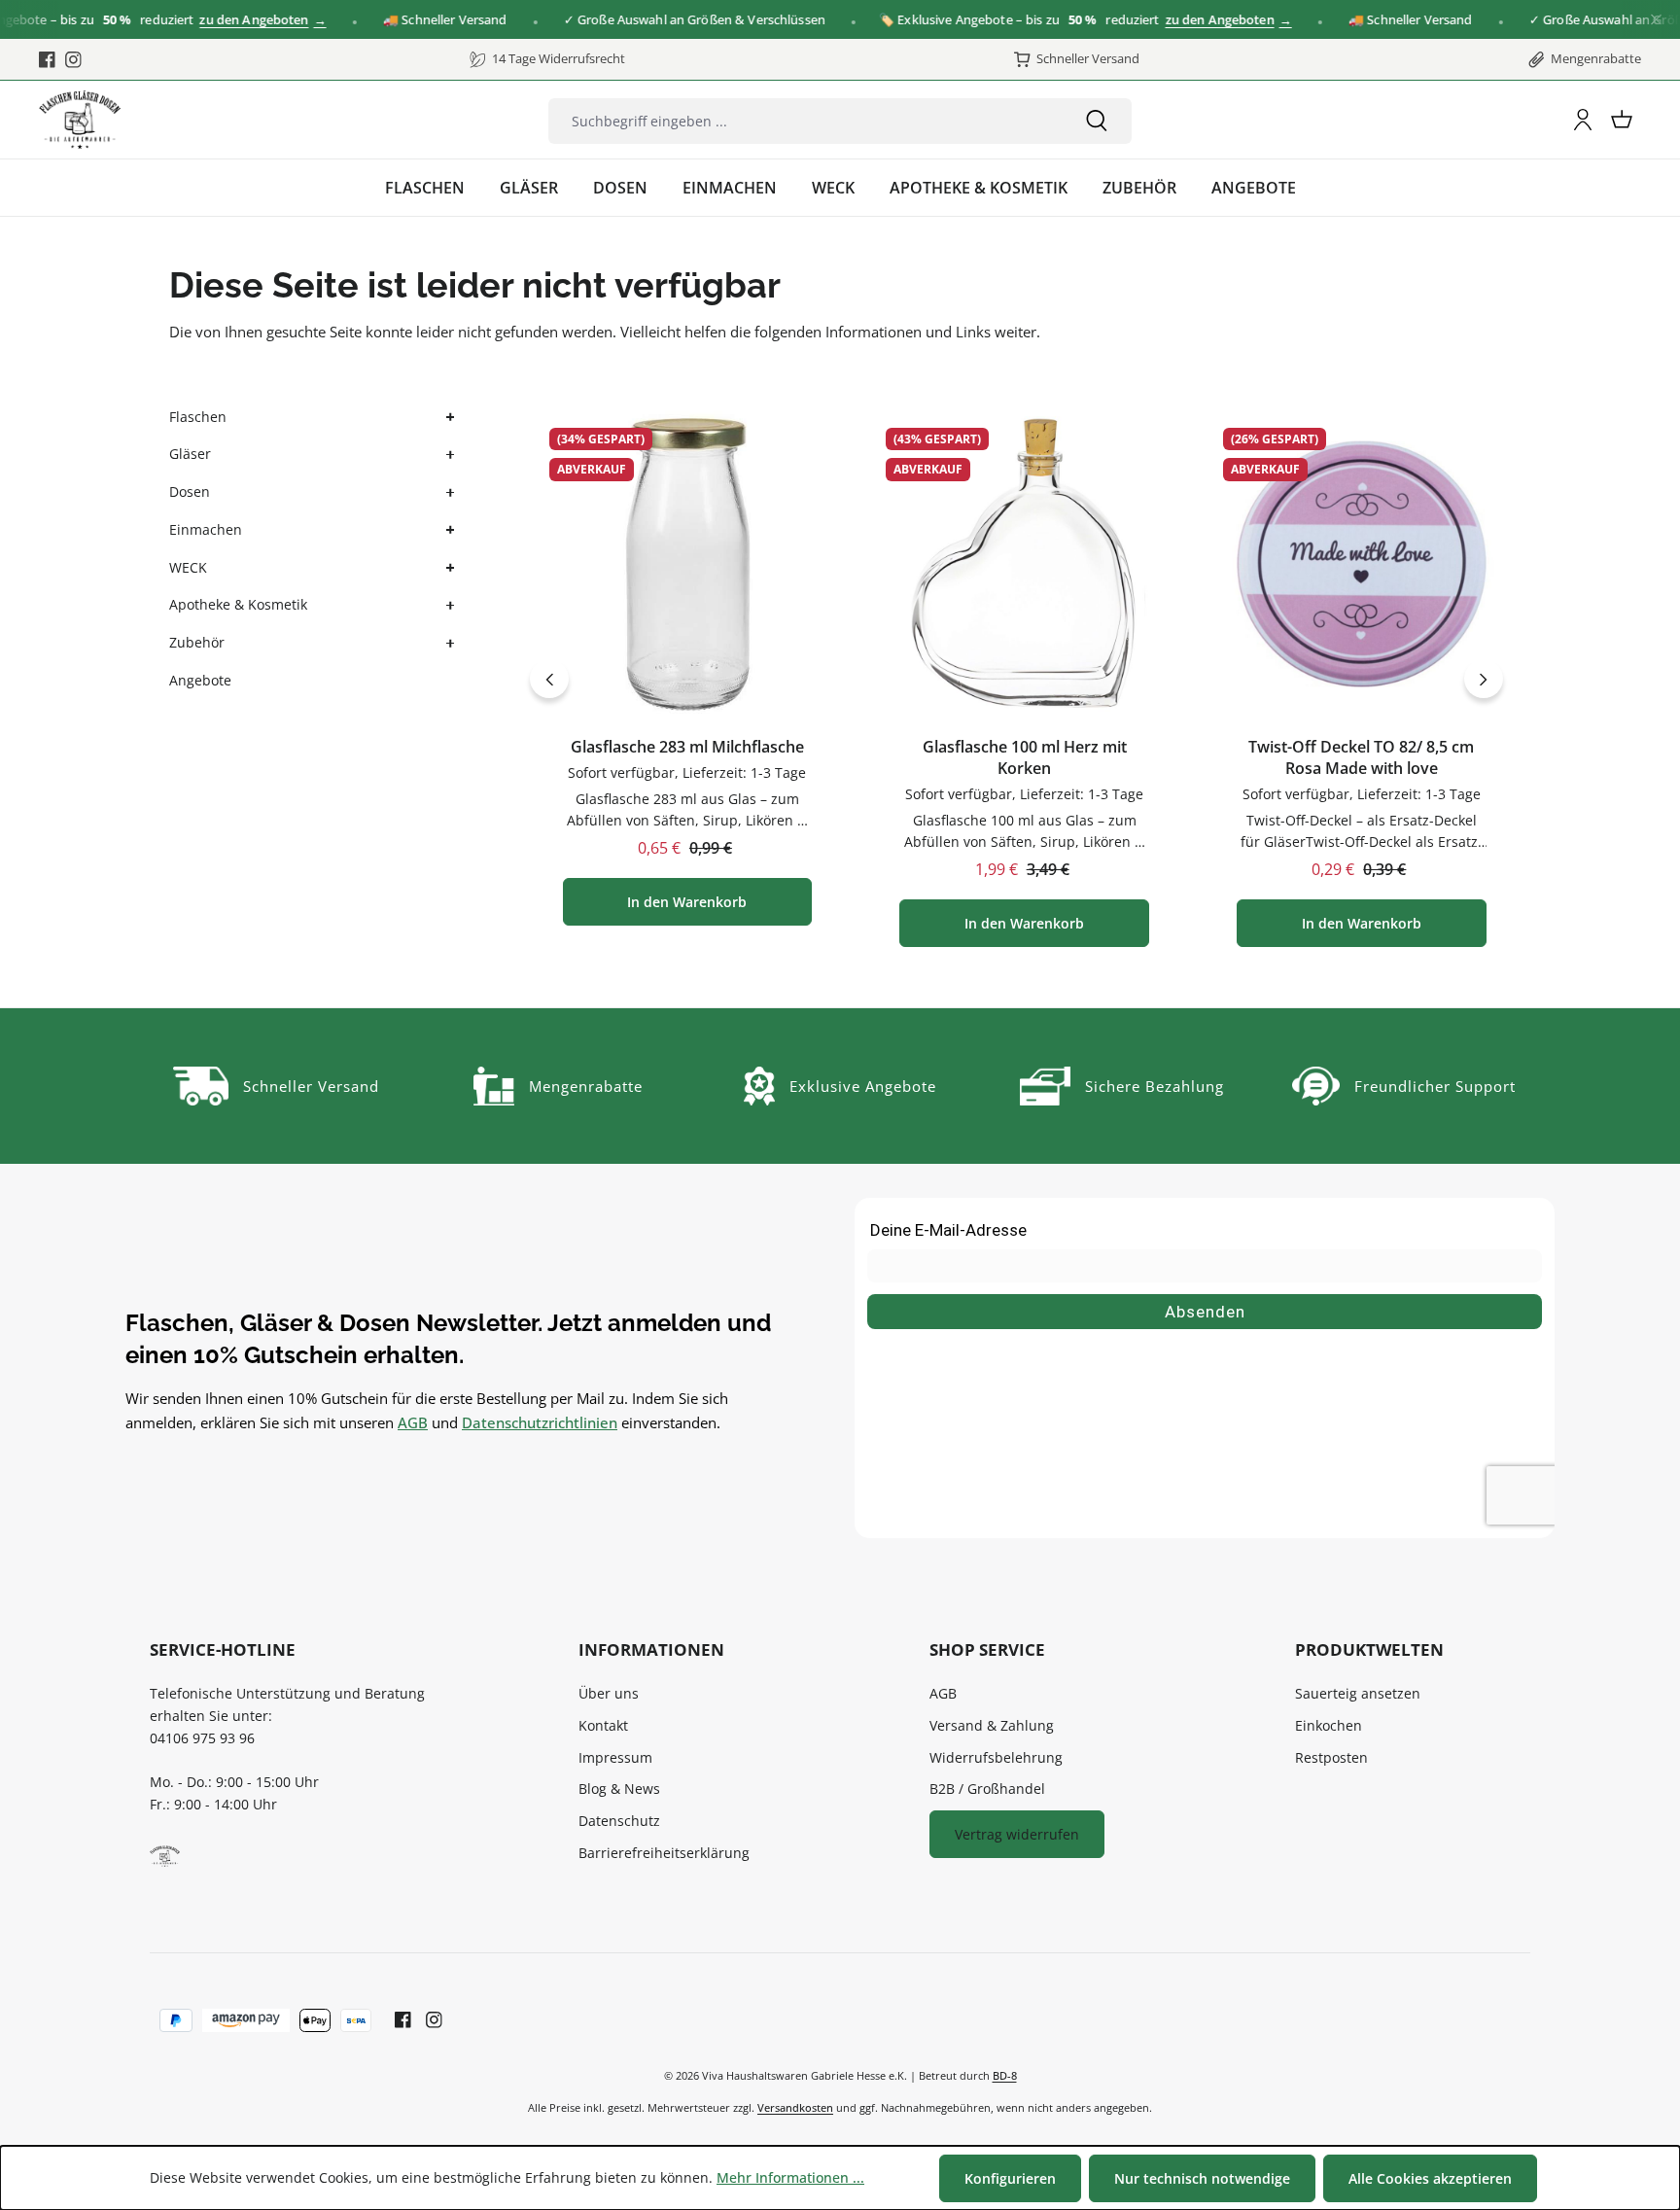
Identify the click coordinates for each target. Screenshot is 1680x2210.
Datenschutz (619, 1821)
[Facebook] (47, 59)
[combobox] (805, 121)
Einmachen (206, 529)
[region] (1017, 679)
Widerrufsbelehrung (996, 1757)
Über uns (609, 1693)
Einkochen (1329, 1725)
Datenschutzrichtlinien (540, 1422)
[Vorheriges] (549, 679)
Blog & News (619, 1789)
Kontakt (603, 1725)
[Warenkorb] (1622, 120)
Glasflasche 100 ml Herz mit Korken (1025, 758)
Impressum (615, 1757)
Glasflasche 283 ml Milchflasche (687, 747)
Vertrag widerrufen (1017, 1834)
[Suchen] (1097, 121)
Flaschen (198, 417)
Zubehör (197, 642)
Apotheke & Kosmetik (238, 604)
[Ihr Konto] (1583, 120)
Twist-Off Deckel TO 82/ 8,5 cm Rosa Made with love (1361, 758)
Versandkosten (795, 2107)
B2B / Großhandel (987, 1789)
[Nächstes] (1484, 679)
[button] (448, 418)
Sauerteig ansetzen (1358, 1693)
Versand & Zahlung (992, 1725)
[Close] (1656, 20)
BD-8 (1005, 2075)
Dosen (190, 491)
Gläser (190, 454)
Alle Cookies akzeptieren (1430, 2178)
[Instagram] (73, 59)
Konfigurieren (1010, 2178)
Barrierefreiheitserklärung (664, 1853)
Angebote (200, 680)
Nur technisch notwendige (1202, 2178)
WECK (188, 567)
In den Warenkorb (687, 902)
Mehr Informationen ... (790, 2177)
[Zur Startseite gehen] (80, 120)
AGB (413, 1422)
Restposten (1331, 1757)
